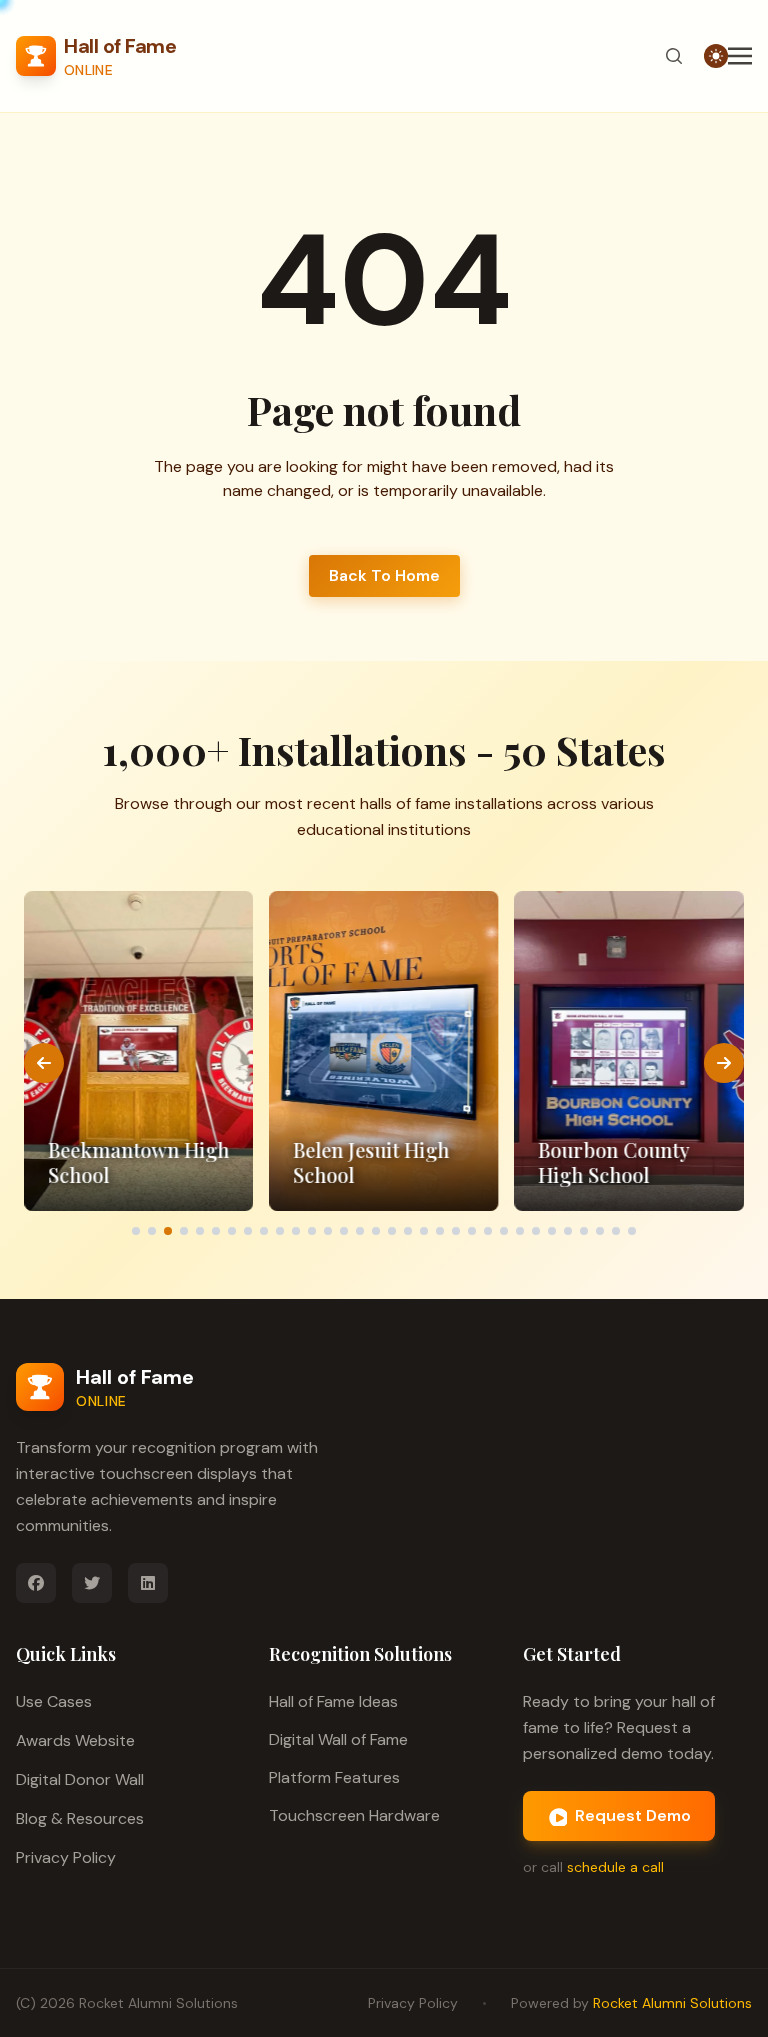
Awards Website (75, 1740)
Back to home (384, 575)
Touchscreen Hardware (354, 1815)
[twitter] (92, 1583)
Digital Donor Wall (80, 1779)
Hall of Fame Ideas (333, 1701)
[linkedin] (148, 1583)
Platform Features (334, 1777)
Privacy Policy (66, 1857)
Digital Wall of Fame (338, 1739)
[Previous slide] (44, 1063)
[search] (674, 56)
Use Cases (54, 1701)
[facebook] (36, 1583)
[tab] (136, 1231)
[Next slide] (724, 1063)
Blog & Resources (80, 1818)
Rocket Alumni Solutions (158, 2003)
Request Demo (633, 1815)
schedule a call (615, 1867)
